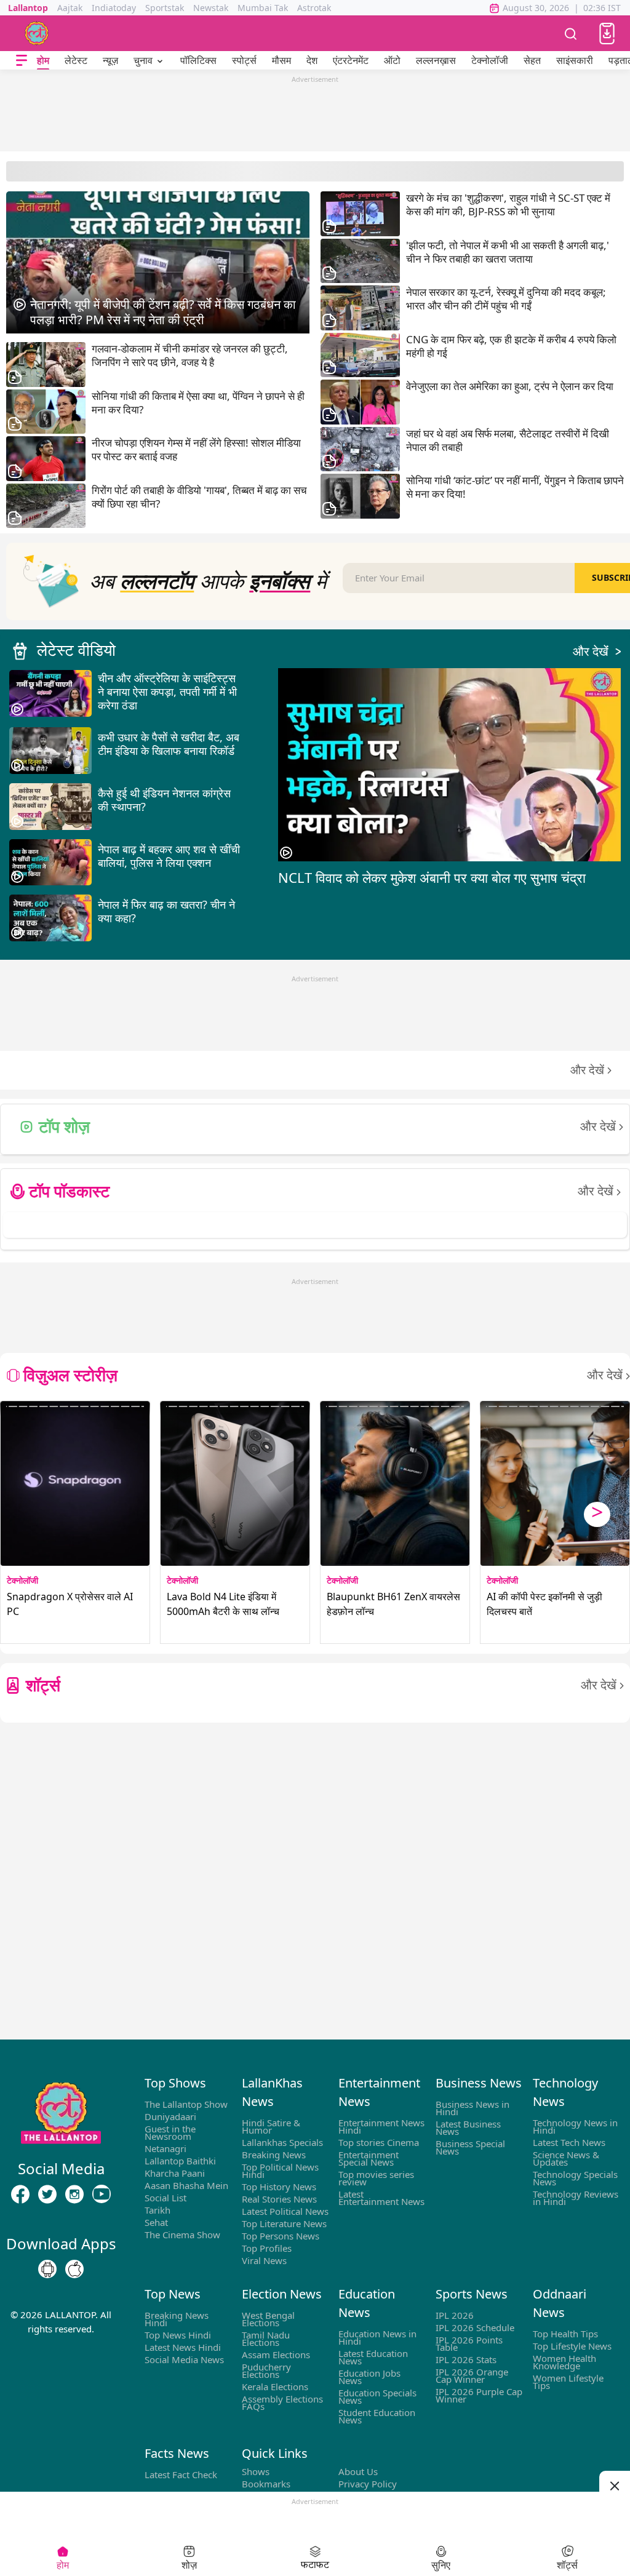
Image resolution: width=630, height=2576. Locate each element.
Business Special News (470, 2147)
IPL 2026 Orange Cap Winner (472, 2375)
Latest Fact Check (181, 2474)
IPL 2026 (455, 2315)
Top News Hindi (178, 2335)
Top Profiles (267, 2248)
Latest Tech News (569, 2142)
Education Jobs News (369, 2377)
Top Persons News (281, 2236)
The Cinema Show (182, 2235)
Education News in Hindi (377, 2337)
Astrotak (314, 8)
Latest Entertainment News (381, 2198)
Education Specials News (377, 2396)
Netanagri (165, 2148)
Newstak (211, 8)
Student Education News (377, 2416)
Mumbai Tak (263, 8)
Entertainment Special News (369, 2158)
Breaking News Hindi (177, 2319)
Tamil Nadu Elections (266, 2339)
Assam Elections (276, 2355)
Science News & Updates (566, 2158)
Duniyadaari (170, 2116)
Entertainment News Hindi (381, 2126)
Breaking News (274, 2155)
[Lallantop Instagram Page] (74, 2195)
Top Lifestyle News (572, 2346)
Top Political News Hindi (280, 2171)
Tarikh (157, 2210)
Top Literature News (284, 2223)
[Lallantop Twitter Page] (47, 2195)
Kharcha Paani (175, 2173)
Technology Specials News (575, 2178)
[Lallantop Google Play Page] (47, 2270)
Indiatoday (114, 8)
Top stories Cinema (379, 2142)
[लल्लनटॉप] (37, 33)
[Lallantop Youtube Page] (102, 2195)
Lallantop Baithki (180, 2161)
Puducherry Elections (266, 2371)
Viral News (264, 2260)
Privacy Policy (368, 2484)
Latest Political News (285, 2211)
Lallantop (28, 8)
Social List (165, 2198)
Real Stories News (279, 2199)
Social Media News (184, 2359)
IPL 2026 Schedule (475, 2327)
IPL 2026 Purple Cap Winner (479, 2395)
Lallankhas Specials (282, 2142)
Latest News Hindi (183, 2347)
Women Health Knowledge (564, 2362)
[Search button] (571, 33)
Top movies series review (376, 2178)
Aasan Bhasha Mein (186, 2185)
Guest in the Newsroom (170, 2132)
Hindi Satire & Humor (271, 2126)
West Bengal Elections (268, 2319)
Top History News (279, 2187)
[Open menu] (22, 61)
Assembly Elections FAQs (282, 2403)
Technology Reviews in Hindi (576, 2198)
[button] (607, 34)
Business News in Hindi (472, 2108)
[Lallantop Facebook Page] (20, 2195)
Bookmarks (266, 2484)
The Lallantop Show (186, 2104)
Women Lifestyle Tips (568, 2382)
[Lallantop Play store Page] (74, 2270)
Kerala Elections (275, 2387)
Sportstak (165, 8)
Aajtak (70, 8)
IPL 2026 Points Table (469, 2343)
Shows (256, 2471)
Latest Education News (373, 2357)
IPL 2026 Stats (466, 2359)
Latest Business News (468, 2127)
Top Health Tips (565, 2334)
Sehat (156, 2222)
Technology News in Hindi (575, 2126)
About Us (358, 2471)
